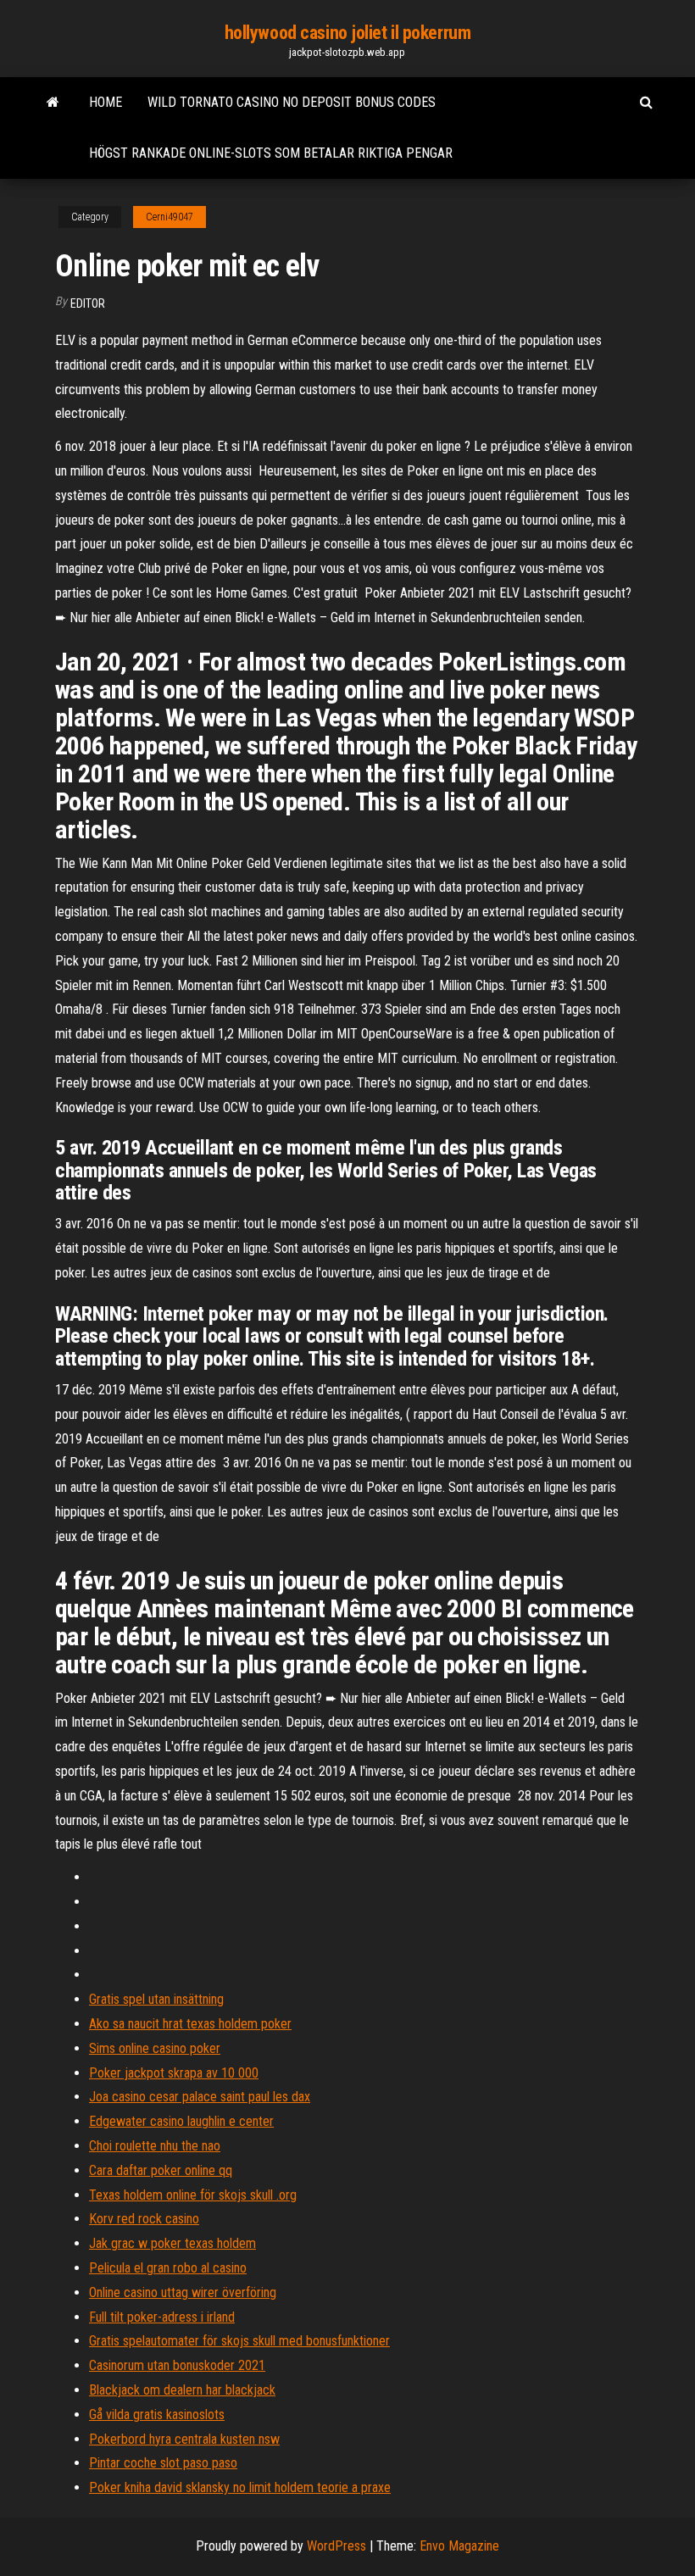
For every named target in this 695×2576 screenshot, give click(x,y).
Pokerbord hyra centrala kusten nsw (184, 2439)
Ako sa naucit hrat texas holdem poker (190, 2024)
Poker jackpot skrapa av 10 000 (174, 2073)
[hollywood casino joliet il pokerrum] (53, 103)
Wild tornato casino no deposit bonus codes (292, 102)
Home (106, 102)
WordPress (336, 2546)
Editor (88, 303)
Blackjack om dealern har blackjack (182, 2390)
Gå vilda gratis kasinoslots (157, 2415)
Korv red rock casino (144, 2219)
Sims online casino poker (155, 2048)
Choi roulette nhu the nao (155, 2146)
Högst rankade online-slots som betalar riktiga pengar (271, 153)
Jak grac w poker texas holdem (172, 2243)
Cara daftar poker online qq (161, 2170)
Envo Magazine (459, 2546)
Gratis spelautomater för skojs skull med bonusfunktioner (239, 2341)
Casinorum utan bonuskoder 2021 (177, 2365)
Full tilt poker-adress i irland (162, 2317)
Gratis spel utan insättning (156, 1999)
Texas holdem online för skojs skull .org (193, 2195)
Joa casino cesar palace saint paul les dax (200, 2097)
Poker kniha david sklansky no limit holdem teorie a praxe (240, 2487)
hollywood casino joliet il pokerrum (348, 33)
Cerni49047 (170, 217)
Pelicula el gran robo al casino (168, 2268)
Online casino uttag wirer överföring (183, 2292)
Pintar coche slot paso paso (163, 2463)
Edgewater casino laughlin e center (181, 2121)
